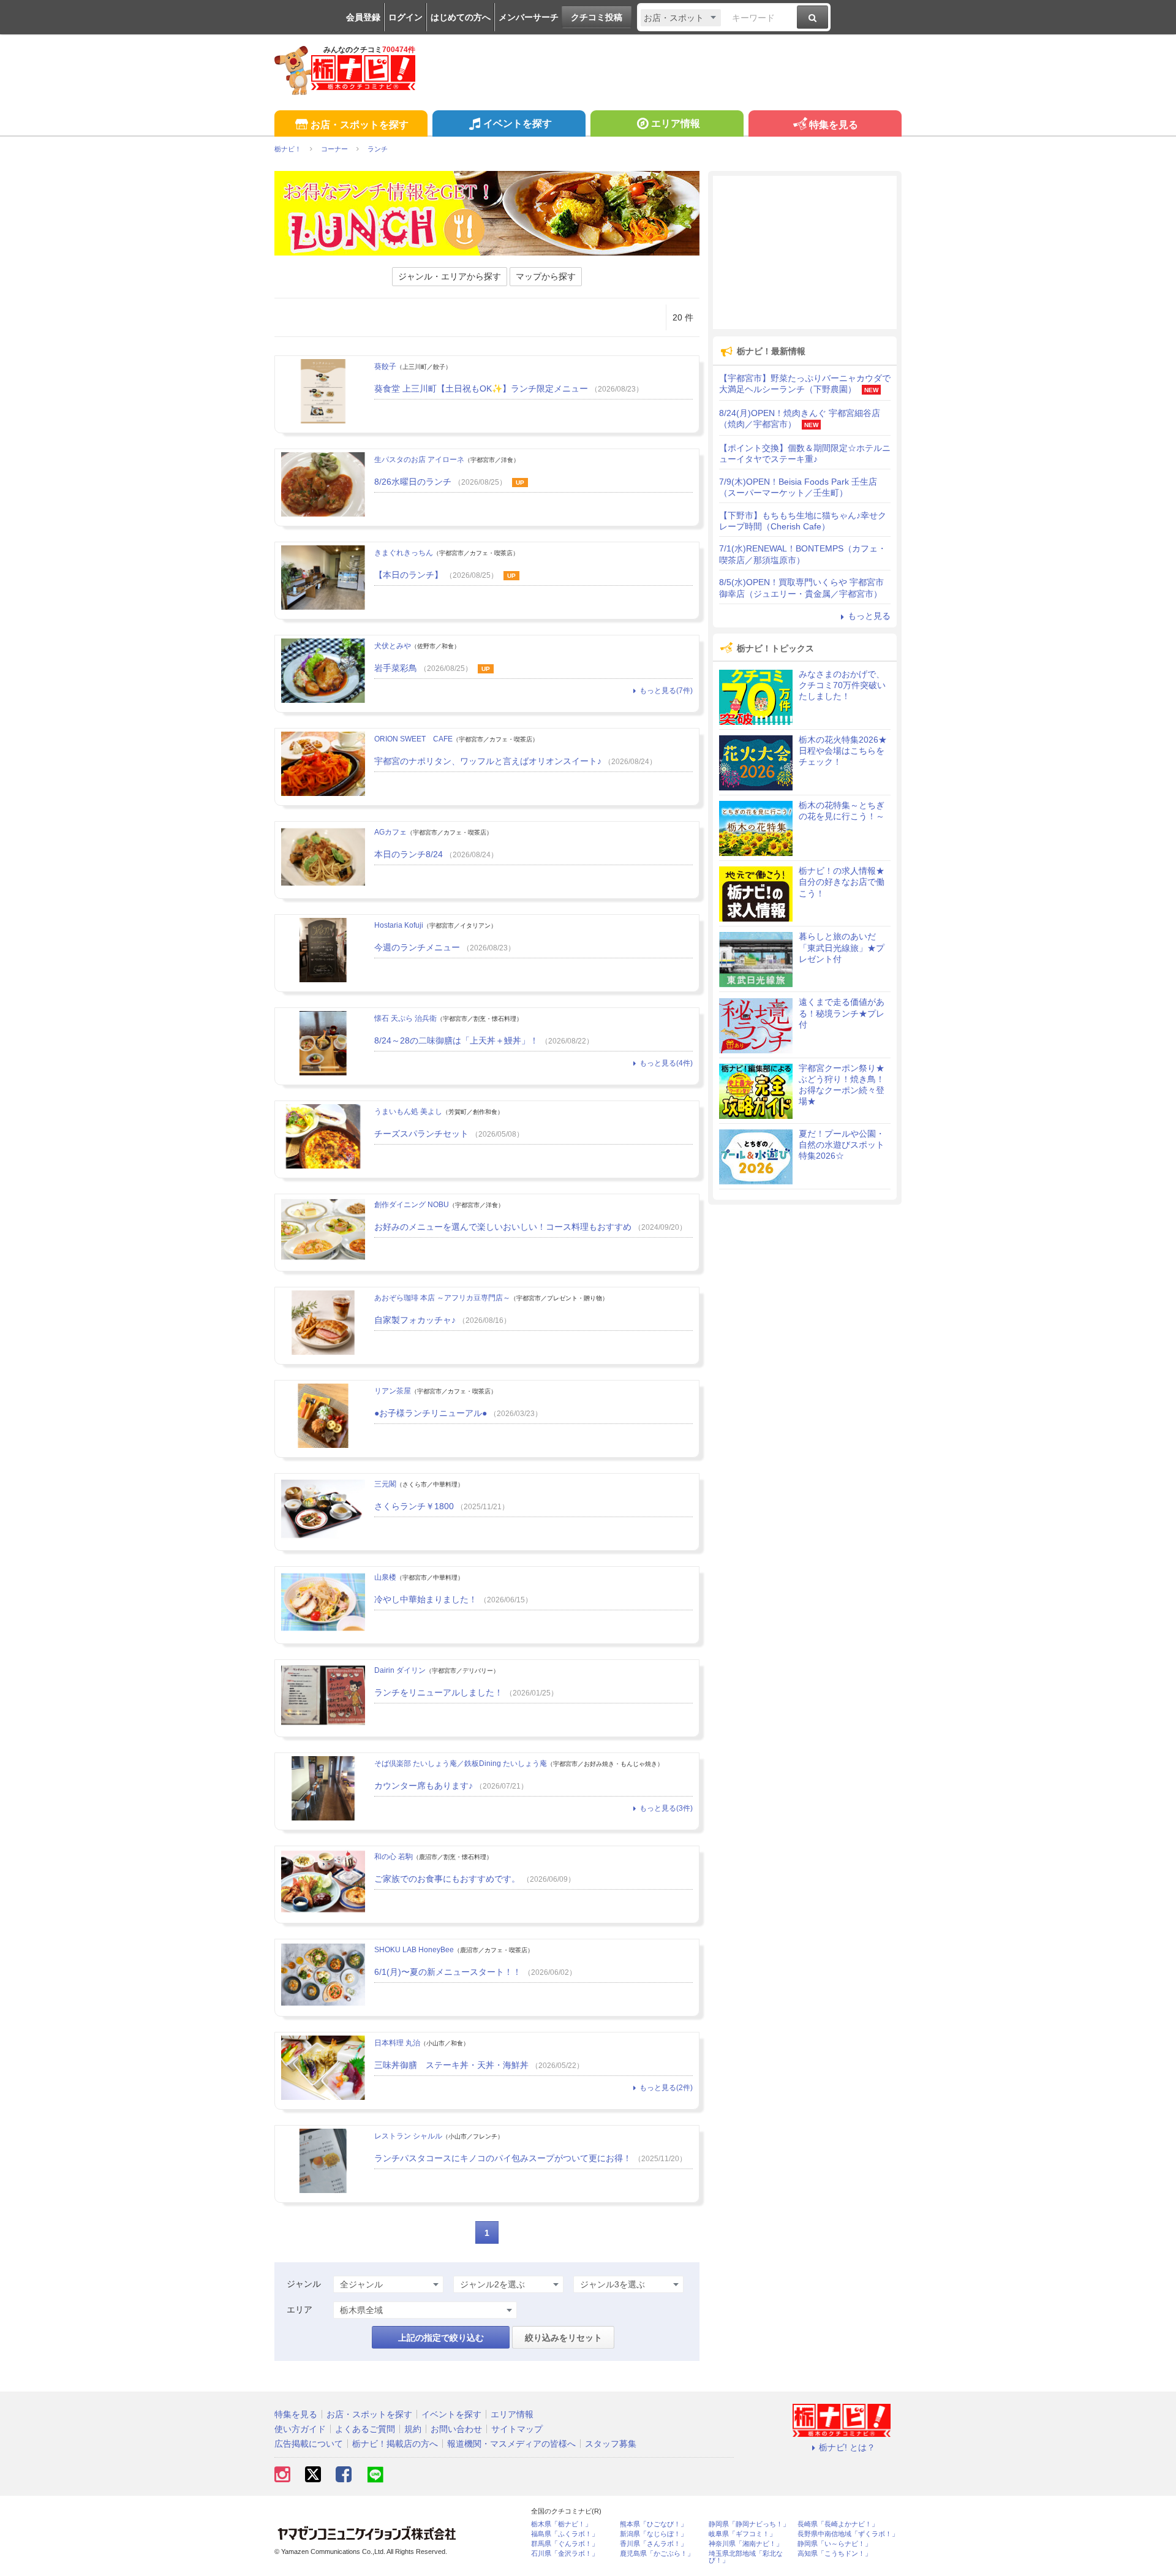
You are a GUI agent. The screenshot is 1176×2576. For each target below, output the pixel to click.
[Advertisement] (805, 252)
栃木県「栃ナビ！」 (561, 2524)
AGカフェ (390, 832)
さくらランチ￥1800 (414, 1506)
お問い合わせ (456, 2429)
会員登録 (363, 17)
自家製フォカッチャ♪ (415, 1320)
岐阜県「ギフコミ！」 (742, 2534)
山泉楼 (385, 1577)
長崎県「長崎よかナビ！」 (838, 2524)
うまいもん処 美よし (408, 1112)
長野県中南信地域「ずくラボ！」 (848, 2534)
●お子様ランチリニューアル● (431, 1413)
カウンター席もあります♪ (424, 1786)
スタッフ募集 (611, 2444)
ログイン (405, 17)
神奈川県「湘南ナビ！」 (746, 2544)
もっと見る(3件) (666, 1808)
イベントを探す (518, 123)
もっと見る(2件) (666, 2088)
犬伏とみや (393, 646)
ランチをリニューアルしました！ (439, 1692)
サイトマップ (517, 2429)
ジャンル (304, 2284)
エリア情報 (676, 123)
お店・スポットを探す (360, 125)
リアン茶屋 (393, 1391)
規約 (413, 2429)
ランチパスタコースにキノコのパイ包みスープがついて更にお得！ (503, 2158)
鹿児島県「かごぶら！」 (657, 2554)
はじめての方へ (461, 17)
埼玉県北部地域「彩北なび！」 (746, 2557)
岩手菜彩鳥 (396, 668)
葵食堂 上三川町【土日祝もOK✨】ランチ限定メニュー (481, 388)
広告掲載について (309, 2444)
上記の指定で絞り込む (441, 2338)
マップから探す (546, 276)
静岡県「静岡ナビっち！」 (749, 2524)
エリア (300, 2309)
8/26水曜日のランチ (413, 482)
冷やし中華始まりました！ (426, 1599)
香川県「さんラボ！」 (654, 2544)
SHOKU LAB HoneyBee (414, 1950)
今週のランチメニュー (417, 947)
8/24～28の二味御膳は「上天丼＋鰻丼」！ (456, 1040)
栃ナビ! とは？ (847, 2447)
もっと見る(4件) (666, 1063)
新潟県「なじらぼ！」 (654, 2534)
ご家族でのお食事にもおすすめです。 (447, 1879)
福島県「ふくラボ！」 (565, 2534)
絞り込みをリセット (563, 2338)
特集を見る (834, 125)
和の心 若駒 (394, 1857)
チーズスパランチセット (421, 1134)
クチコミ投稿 (597, 17)
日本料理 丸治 (397, 2043)
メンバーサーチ (529, 17)
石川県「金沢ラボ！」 (565, 2554)
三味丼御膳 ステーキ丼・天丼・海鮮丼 (451, 2065)
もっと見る (869, 616)
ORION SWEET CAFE (413, 739)
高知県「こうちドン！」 (835, 2554)
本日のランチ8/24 (409, 854)
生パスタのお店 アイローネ (419, 460)
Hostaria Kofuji (399, 925)
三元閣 (385, 1484)
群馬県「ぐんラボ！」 (565, 2544)
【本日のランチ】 (409, 575)
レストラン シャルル (408, 2136)
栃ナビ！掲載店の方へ (395, 2444)
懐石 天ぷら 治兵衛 (405, 1018)
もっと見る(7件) (666, 691)
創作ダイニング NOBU (412, 1205)
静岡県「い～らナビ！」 (835, 2544)
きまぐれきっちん (404, 553)
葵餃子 (385, 366)
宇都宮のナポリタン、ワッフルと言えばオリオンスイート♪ (488, 761)
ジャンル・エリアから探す (450, 276)
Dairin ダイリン (400, 1670)
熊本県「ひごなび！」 (654, 2524)
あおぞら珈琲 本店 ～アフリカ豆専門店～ (442, 1298)
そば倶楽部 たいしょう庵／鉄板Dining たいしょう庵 (461, 1763)
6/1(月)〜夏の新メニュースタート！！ (448, 1972)
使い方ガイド (300, 2429)
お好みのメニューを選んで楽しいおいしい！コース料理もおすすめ (503, 1227)
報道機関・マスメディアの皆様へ (511, 2444)
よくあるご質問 (365, 2429)
